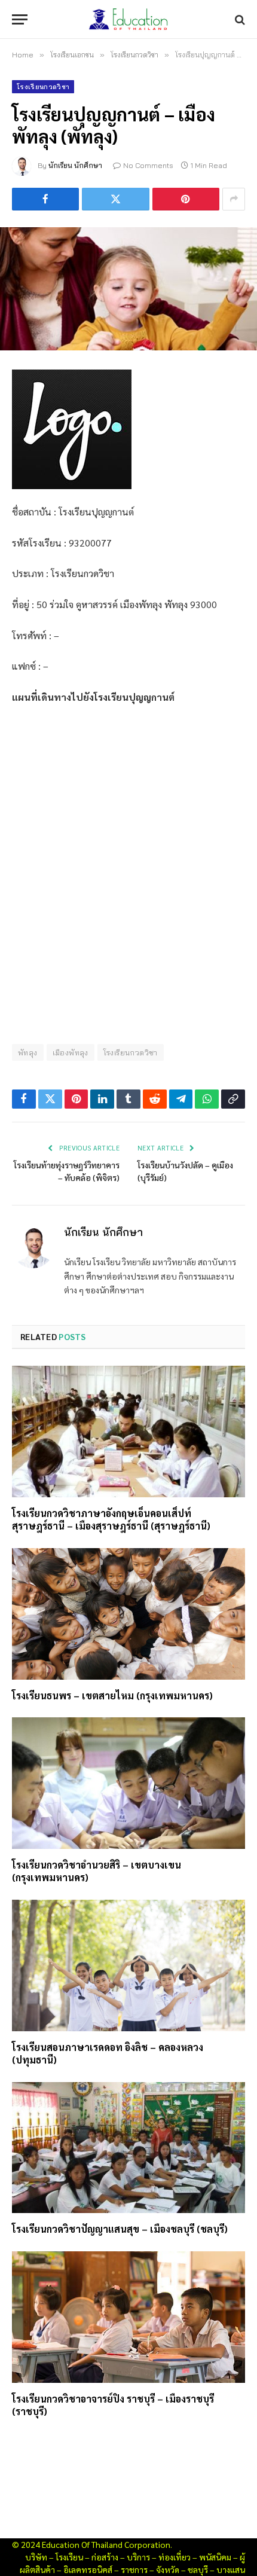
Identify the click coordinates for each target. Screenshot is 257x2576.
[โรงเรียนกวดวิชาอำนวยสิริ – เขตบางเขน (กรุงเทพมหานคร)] (128, 1783)
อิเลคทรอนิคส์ (88, 2569)
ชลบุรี (198, 2569)
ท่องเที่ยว (175, 2557)
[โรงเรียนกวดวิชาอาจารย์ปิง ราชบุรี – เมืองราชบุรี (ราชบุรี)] (128, 2317)
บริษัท (36, 2557)
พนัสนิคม (215, 2557)
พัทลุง (28, 1052)
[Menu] (20, 19)
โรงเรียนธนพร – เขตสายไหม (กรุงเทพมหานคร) (112, 1696)
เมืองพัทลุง (71, 1052)
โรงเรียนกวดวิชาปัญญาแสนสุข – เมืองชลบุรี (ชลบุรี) (120, 2229)
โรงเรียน (69, 2557)
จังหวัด (168, 2569)
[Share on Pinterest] (186, 199)
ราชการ (134, 2569)
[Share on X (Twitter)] (115, 199)
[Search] (239, 19)
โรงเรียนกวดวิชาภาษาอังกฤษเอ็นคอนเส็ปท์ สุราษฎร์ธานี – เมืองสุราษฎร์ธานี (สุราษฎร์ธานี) (111, 1520)
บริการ (138, 2557)
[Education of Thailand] (128, 19)
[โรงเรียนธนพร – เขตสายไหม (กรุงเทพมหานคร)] (128, 1614)
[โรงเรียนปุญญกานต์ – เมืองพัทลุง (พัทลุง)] (128, 289)
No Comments (148, 165)
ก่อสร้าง (105, 2557)
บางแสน (231, 2569)
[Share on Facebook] (45, 199)
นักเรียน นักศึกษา (75, 165)
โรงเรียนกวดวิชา (43, 87)
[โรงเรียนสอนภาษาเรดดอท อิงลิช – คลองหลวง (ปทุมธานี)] (128, 1965)
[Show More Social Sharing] (234, 199)
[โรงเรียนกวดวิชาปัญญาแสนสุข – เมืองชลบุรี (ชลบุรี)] (128, 2148)
